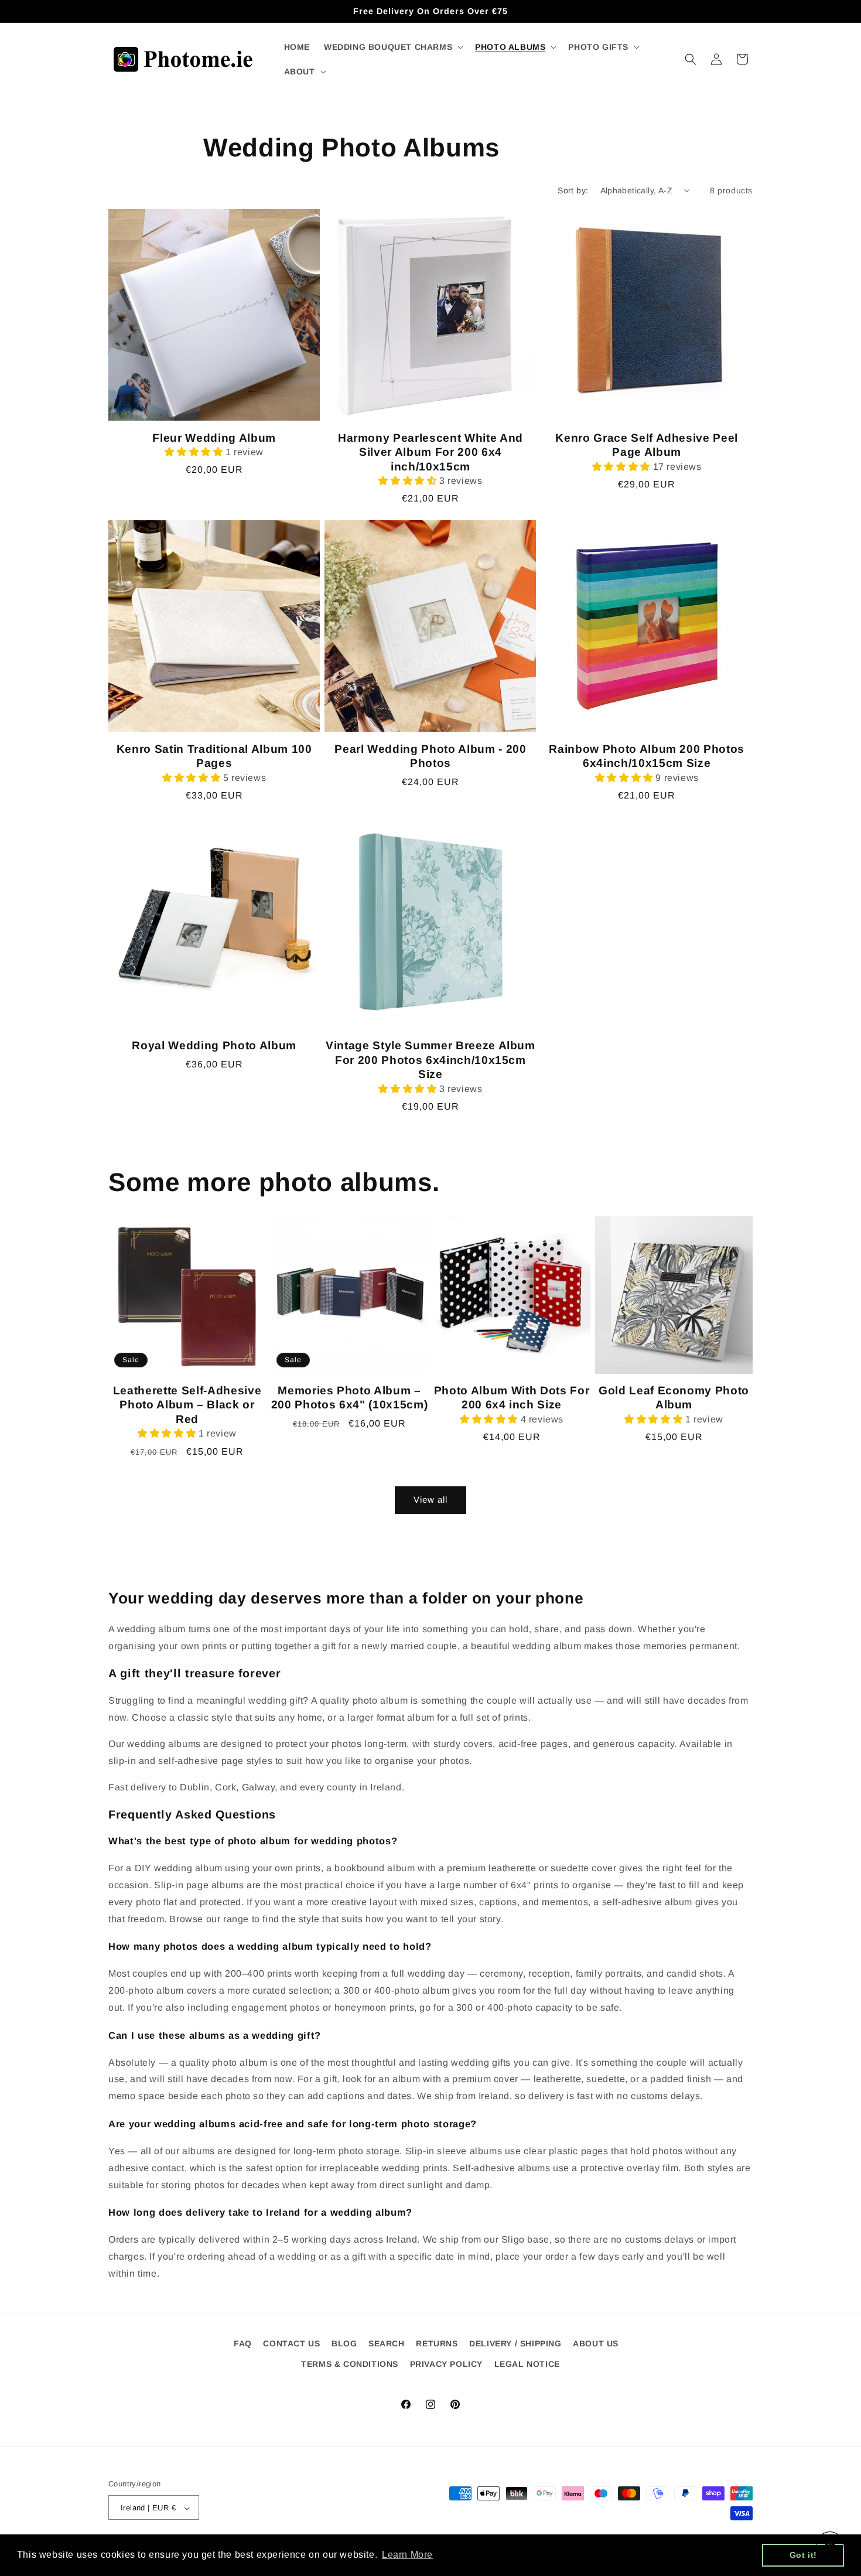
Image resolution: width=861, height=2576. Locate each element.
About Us (596, 2343)
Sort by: (573, 190)
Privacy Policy (446, 2364)
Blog (344, 2343)
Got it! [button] (803, 2555)
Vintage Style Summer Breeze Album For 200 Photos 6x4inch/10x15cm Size (430, 1060)
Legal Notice (527, 2364)
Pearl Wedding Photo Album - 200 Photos (430, 756)
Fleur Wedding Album (214, 438)
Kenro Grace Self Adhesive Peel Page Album (647, 445)
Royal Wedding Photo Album (214, 1045)
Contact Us (291, 2343)
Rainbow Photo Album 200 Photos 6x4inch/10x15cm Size (647, 756)
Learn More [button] (407, 2555)
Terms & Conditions (350, 2364)
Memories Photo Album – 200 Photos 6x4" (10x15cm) (350, 1398)
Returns (437, 2343)
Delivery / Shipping (515, 2343)
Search (387, 2343)
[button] (392, 47)
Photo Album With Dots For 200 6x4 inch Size (512, 1398)
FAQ (243, 2343)
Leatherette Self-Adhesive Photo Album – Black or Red (187, 1405)
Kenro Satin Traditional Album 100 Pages (214, 756)
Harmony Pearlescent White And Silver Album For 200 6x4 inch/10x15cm (430, 452)
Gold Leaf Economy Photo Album (674, 1398)
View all (430, 1499)
